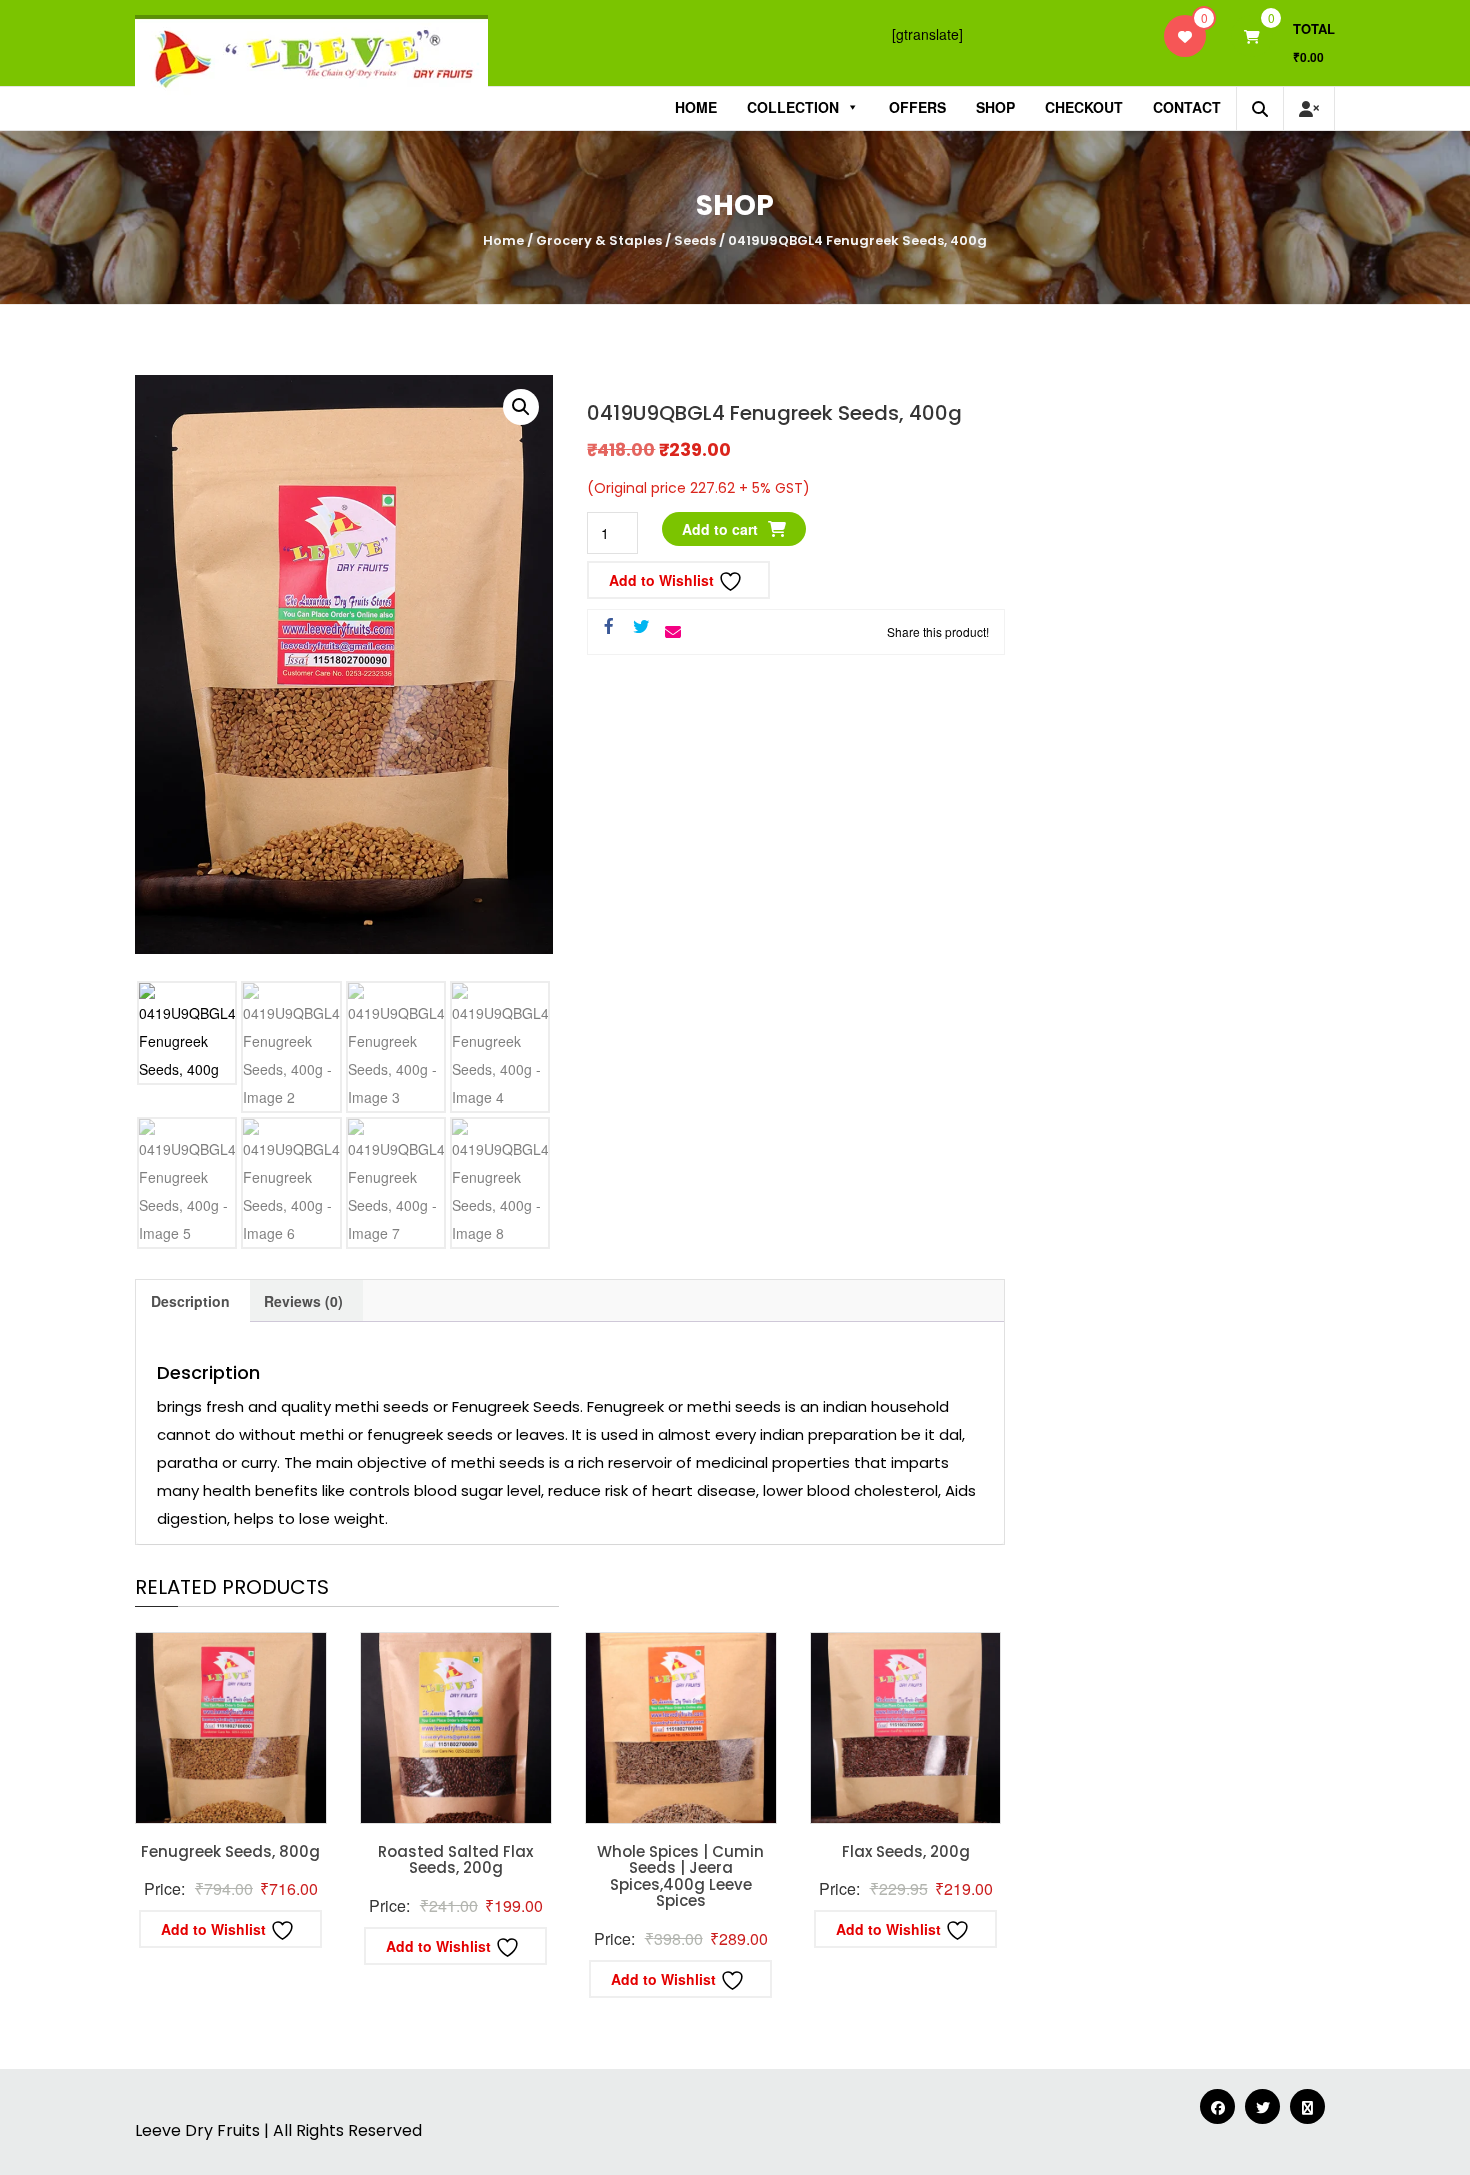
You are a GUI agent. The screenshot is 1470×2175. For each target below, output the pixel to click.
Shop (995, 107)
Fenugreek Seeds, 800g (230, 1851)
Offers (917, 107)
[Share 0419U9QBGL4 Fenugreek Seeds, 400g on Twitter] (641, 627)
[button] (521, 407)
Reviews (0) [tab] (303, 1301)
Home (696, 107)
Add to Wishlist (663, 580)
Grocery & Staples (599, 240)
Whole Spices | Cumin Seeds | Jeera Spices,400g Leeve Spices (680, 1876)
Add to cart (720, 529)
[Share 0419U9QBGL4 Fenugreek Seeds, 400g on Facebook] (609, 627)
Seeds (695, 240)
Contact (1187, 107)
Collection (793, 107)
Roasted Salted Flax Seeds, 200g (455, 1860)
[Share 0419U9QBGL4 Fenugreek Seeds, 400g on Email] (673, 632)
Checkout (1084, 107)
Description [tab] (190, 1301)
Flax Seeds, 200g (906, 1851)
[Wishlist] (1185, 36)
